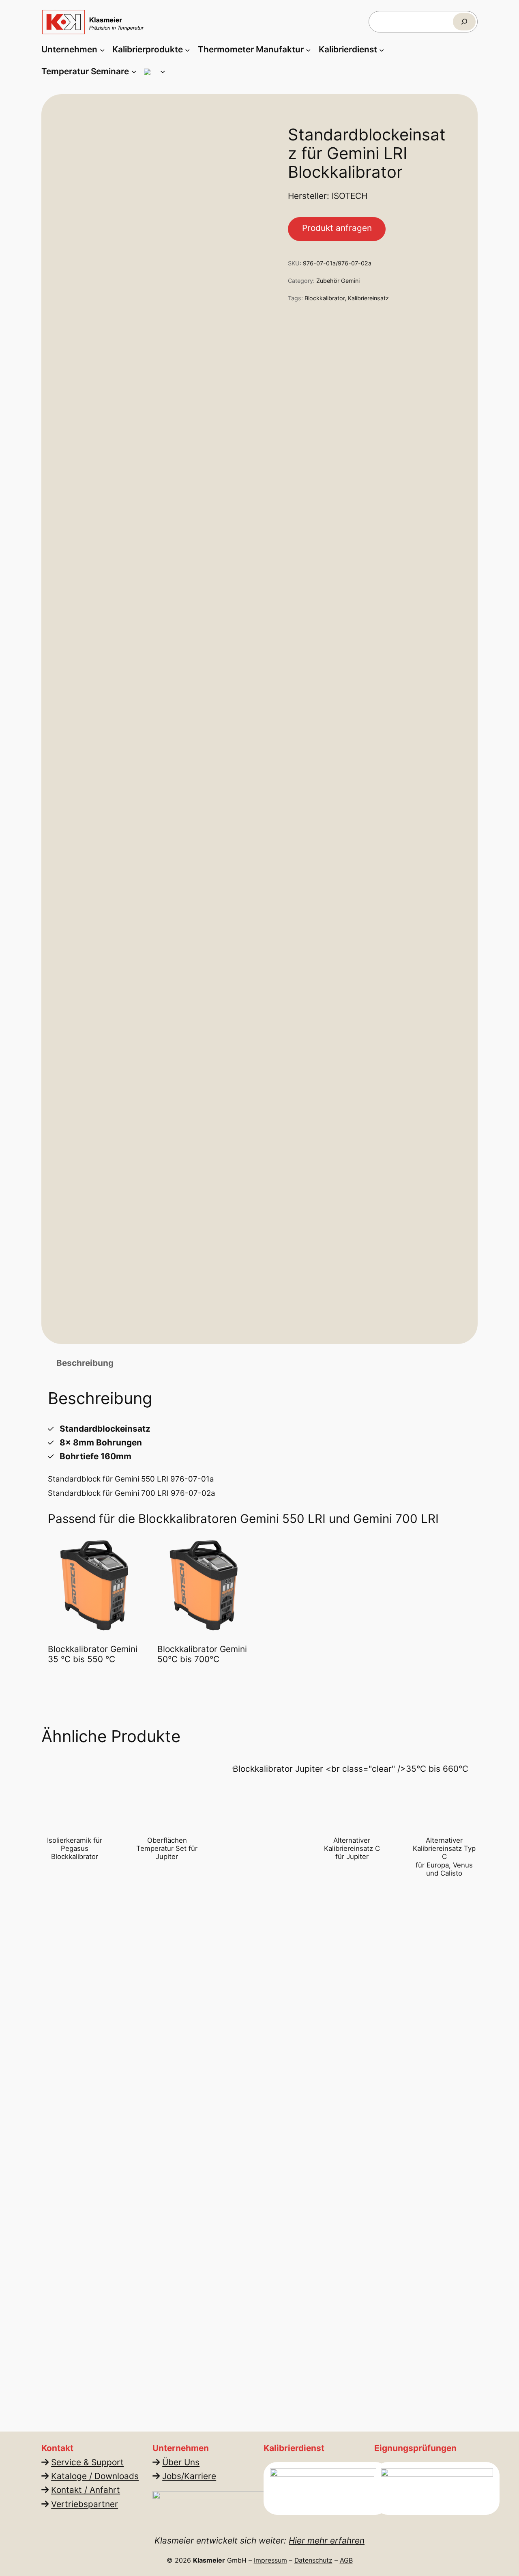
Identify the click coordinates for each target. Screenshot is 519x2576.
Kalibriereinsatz (368, 298)
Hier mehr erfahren (327, 2540)
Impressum (270, 2560)
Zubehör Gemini (338, 281)
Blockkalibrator (325, 298)
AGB (346, 2560)
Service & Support (88, 2462)
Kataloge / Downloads (95, 2476)
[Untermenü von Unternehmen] (102, 50)
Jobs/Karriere (189, 2476)
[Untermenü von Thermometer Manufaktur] (308, 50)
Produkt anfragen (337, 228)
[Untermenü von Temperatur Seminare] (134, 71)
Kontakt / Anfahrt (86, 2490)
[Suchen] (464, 22)
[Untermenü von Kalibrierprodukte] (187, 50)
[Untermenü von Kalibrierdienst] (382, 50)
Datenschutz (313, 2560)
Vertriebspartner (85, 2504)
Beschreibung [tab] (85, 1363)
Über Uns (181, 2462)
